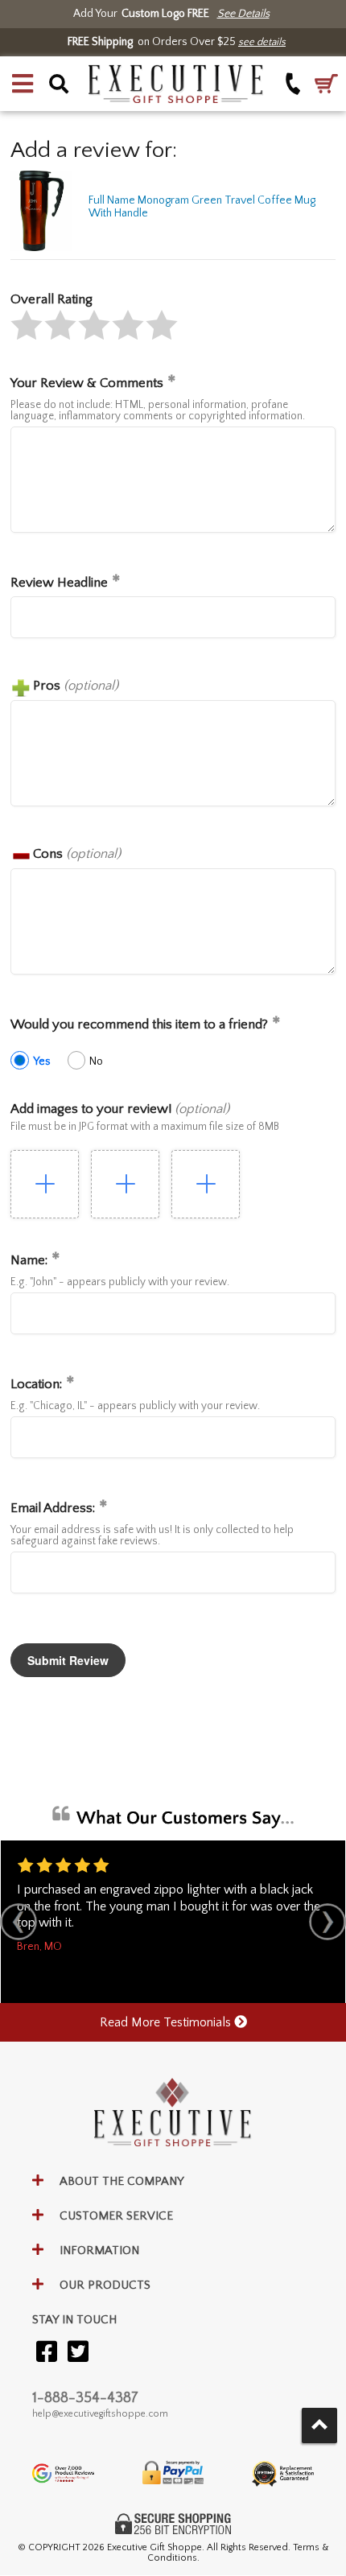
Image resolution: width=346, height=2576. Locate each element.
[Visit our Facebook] (47, 2353)
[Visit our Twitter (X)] (78, 2353)
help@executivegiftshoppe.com (100, 2414)
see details (262, 42)
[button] (23, 84)
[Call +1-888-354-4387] (293, 84)
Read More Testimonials (167, 2022)
